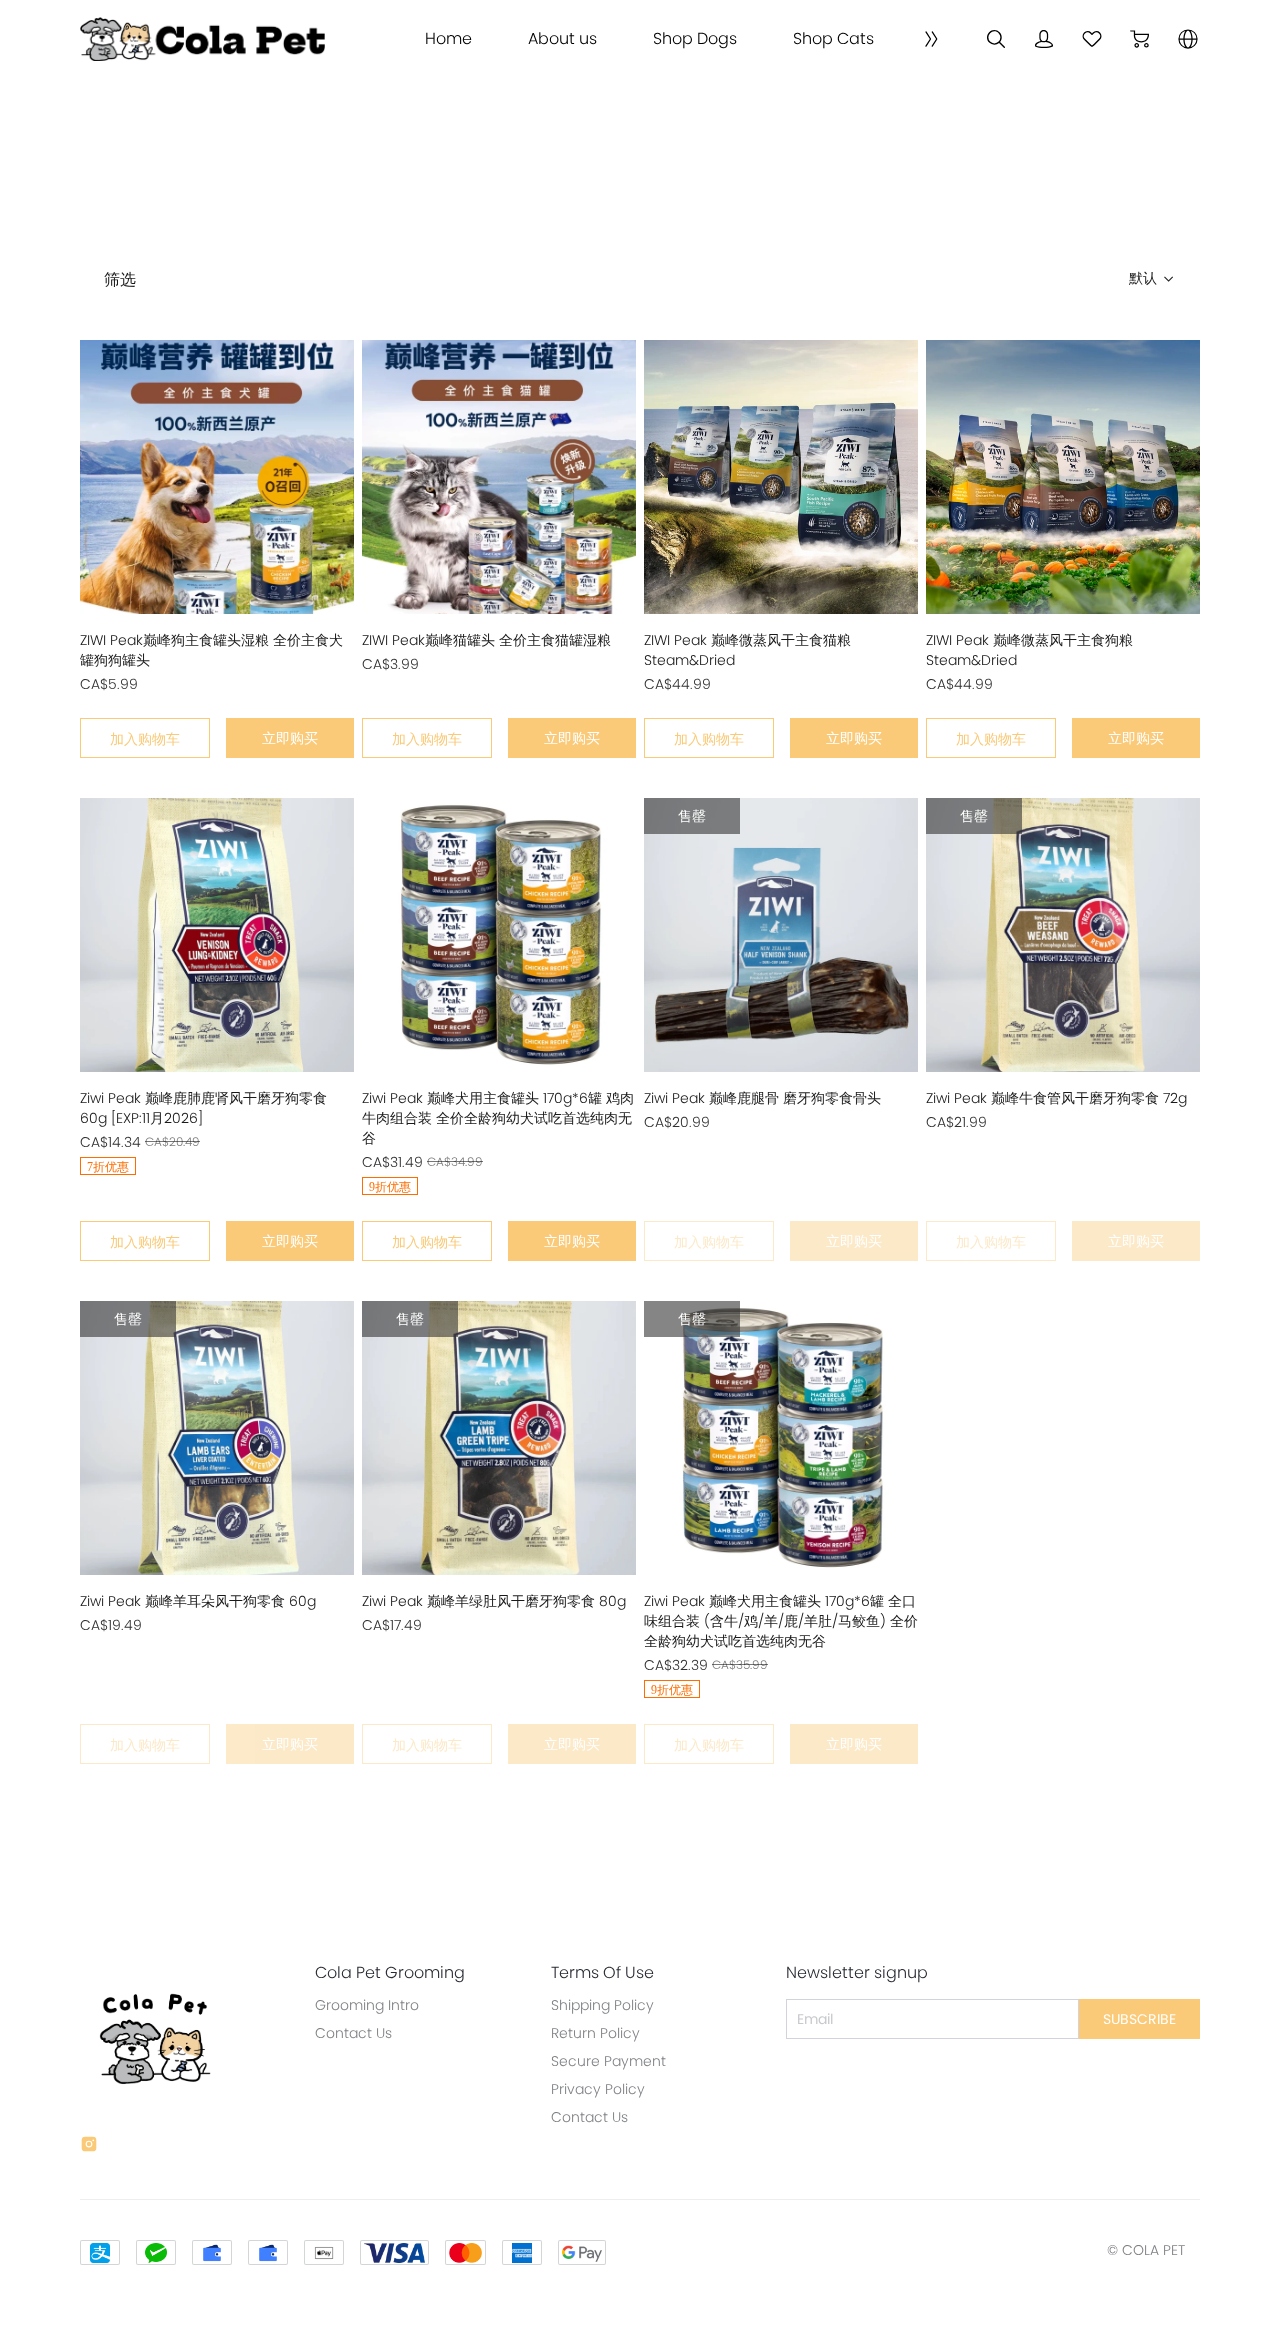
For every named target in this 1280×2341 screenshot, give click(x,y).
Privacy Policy (598, 2089)
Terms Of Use (602, 1973)
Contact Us (353, 2033)
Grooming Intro (367, 2005)
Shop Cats (833, 39)
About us (562, 39)
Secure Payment (608, 2061)
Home (448, 39)
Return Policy (595, 2033)
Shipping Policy (602, 2005)
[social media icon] (89, 2147)
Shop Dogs (695, 39)
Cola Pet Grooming (390, 1973)
